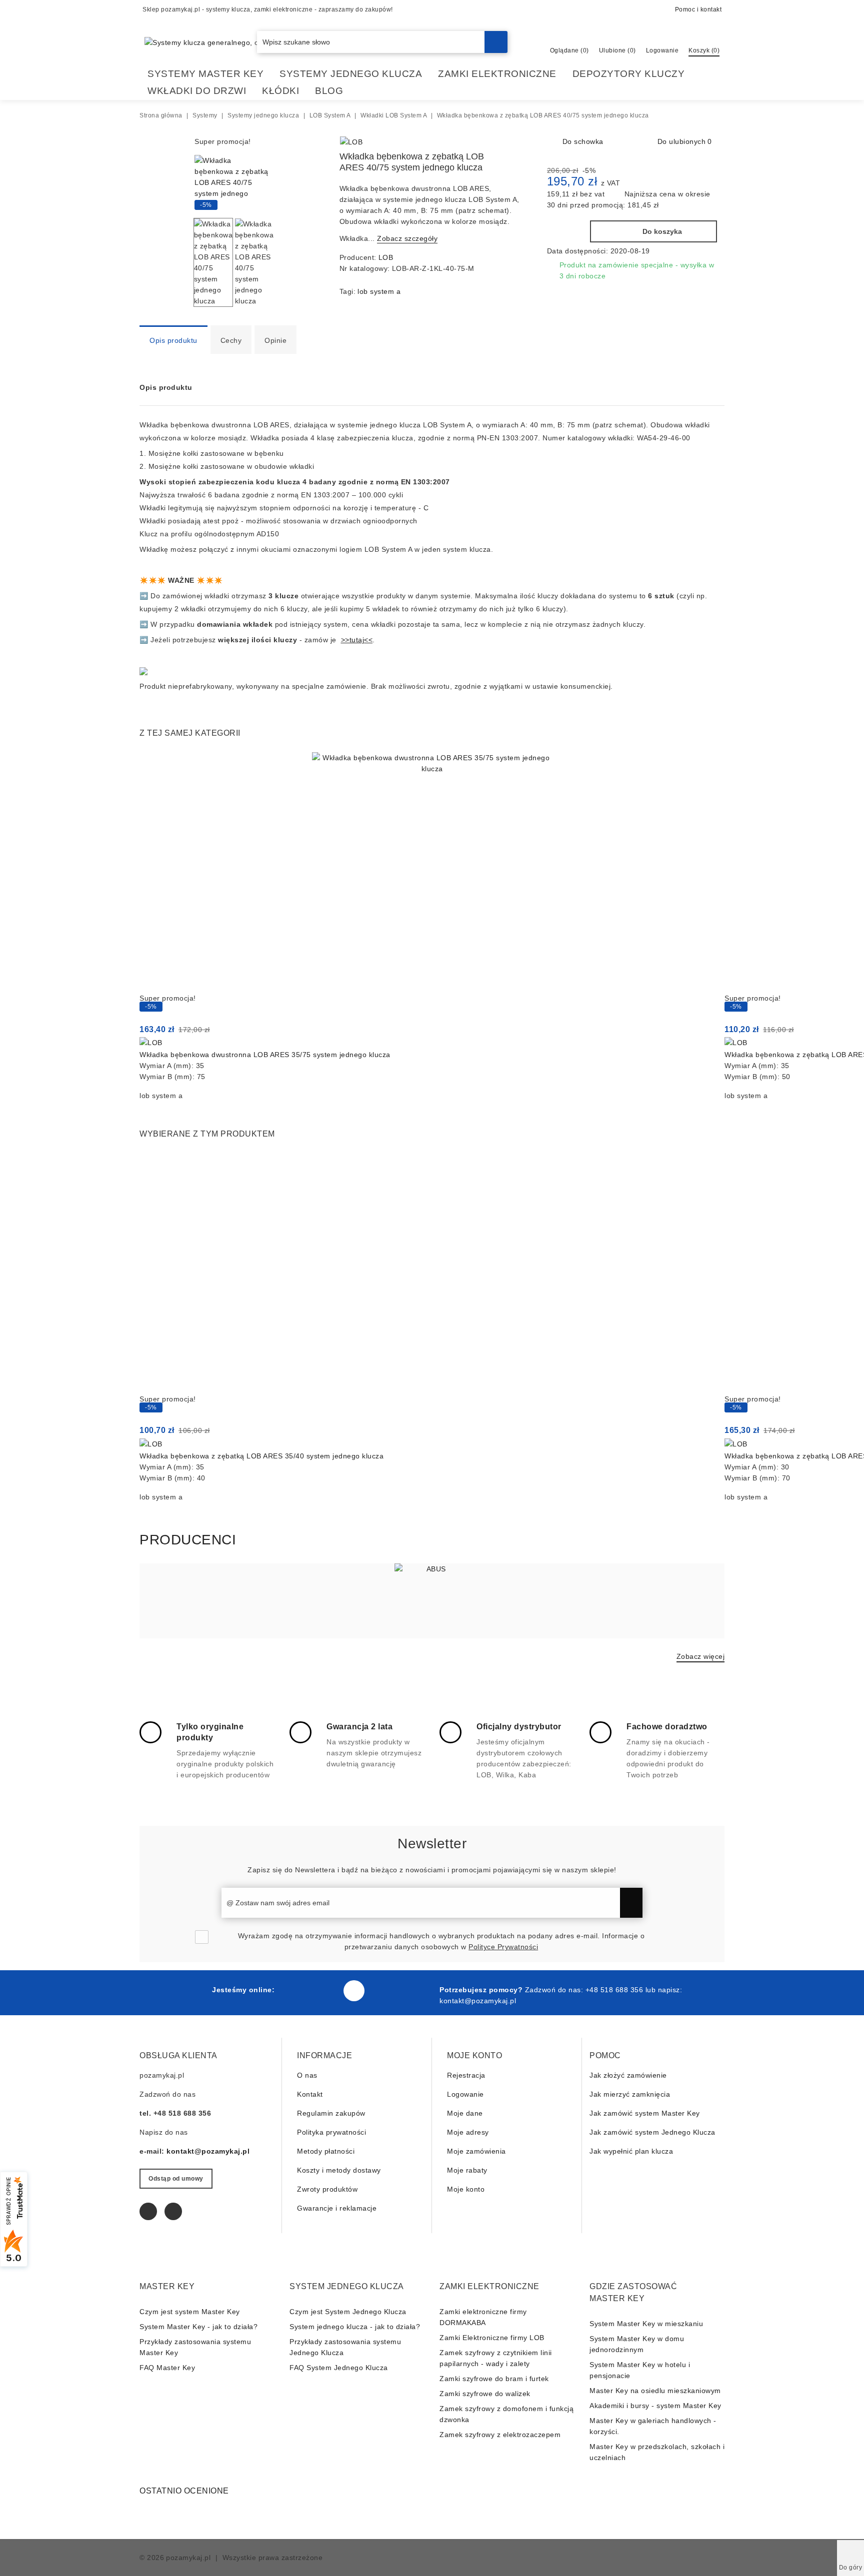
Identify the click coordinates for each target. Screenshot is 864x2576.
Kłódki (280, 91)
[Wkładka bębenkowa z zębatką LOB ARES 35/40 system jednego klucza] (432, 1273)
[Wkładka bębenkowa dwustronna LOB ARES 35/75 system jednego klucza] (432, 872)
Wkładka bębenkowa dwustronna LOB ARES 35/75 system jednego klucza (265, 1055)
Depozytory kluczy (629, 74)
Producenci (188, 1540)
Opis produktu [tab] (173, 340)
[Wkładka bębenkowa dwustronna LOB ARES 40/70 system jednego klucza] (501, 143)
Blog (329, 91)
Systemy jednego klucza (351, 74)
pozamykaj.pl (188, 2558)
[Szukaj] (496, 42)
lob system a (379, 291)
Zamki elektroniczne (497, 74)
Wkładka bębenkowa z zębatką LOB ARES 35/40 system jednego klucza (261, 1456)
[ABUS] (432, 1601)
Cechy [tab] (231, 340)
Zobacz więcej (701, 1656)
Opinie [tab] (275, 340)
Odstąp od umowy (176, 2179)
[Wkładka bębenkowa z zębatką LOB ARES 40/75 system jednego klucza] (232, 204)
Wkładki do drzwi (197, 91)
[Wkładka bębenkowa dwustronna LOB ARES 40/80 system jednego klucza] (517, 143)
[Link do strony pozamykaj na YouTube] (173, 2211)
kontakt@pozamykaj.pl (478, 2001)
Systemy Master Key (205, 74)
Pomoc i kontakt (698, 9)
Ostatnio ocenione (184, 2491)
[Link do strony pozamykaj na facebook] (354, 1991)
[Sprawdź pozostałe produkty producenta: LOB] (351, 142)
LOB (386, 257)
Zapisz (631, 1903)
